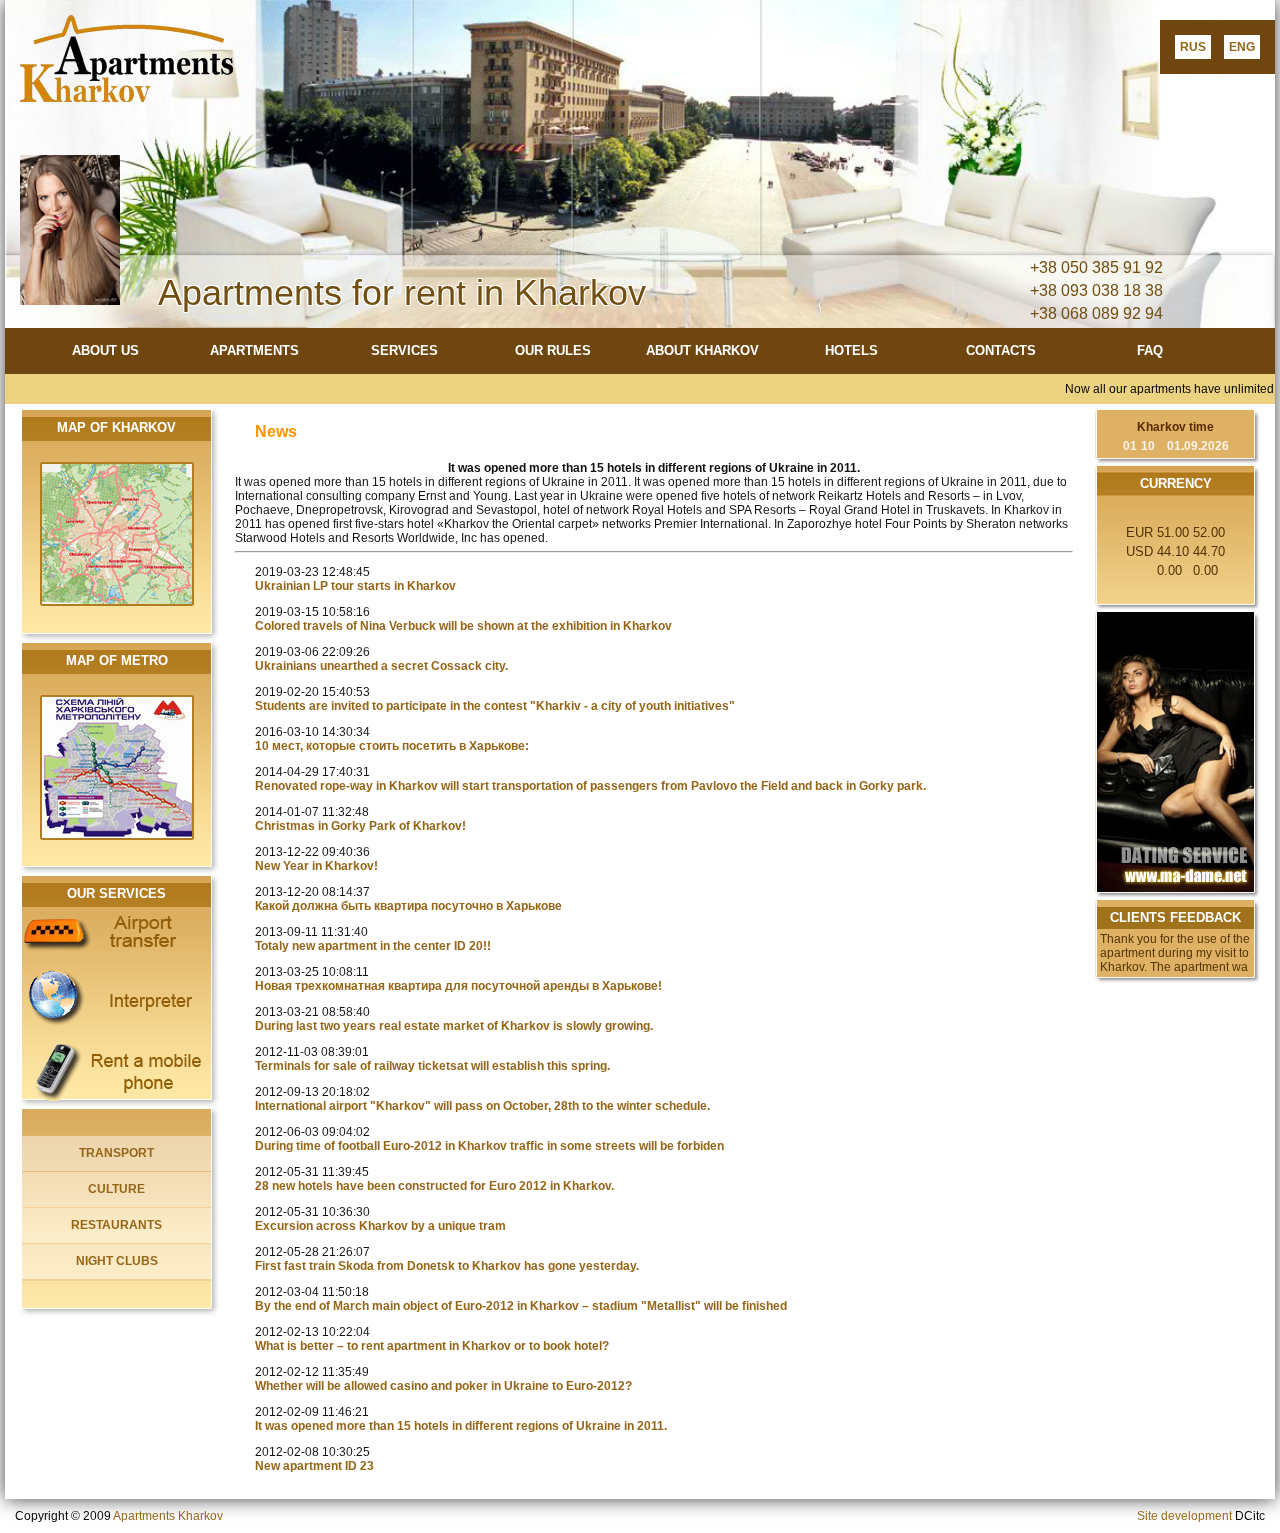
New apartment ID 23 (314, 1466)
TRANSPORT (116, 1153)
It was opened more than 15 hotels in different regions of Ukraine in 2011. (461, 1426)
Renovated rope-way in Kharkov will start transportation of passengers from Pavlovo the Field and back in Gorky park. (590, 786)
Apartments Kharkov (168, 1516)
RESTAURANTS (116, 1225)
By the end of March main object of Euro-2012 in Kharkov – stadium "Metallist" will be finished (521, 1306)
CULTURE (116, 1189)
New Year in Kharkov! (316, 866)
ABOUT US (105, 350)
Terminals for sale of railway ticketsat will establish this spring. (432, 1066)
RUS (1193, 47)
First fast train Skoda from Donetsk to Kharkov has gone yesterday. (447, 1266)
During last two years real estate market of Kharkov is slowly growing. (454, 1026)
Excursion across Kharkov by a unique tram (380, 1226)
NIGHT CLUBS (117, 1261)
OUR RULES (553, 350)
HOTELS (851, 350)
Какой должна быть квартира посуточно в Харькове (408, 906)
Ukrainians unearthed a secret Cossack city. (381, 666)
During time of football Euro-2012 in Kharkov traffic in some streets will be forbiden (489, 1146)
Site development (1184, 1516)
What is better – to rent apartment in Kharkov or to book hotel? (432, 1346)
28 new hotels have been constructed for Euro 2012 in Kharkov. (434, 1186)
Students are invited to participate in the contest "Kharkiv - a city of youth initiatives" (495, 706)
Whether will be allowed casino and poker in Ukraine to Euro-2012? (443, 1386)
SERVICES (404, 350)
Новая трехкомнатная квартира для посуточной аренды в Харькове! (458, 986)
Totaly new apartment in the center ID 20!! (373, 946)
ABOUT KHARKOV (702, 350)
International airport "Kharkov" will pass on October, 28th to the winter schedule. (482, 1106)
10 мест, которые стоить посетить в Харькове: (392, 746)
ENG (1242, 47)
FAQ (1150, 350)
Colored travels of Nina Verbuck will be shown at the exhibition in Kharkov (463, 626)
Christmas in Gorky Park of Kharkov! (360, 826)
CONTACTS (1001, 350)
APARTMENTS (254, 350)
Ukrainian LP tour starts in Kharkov (355, 586)
